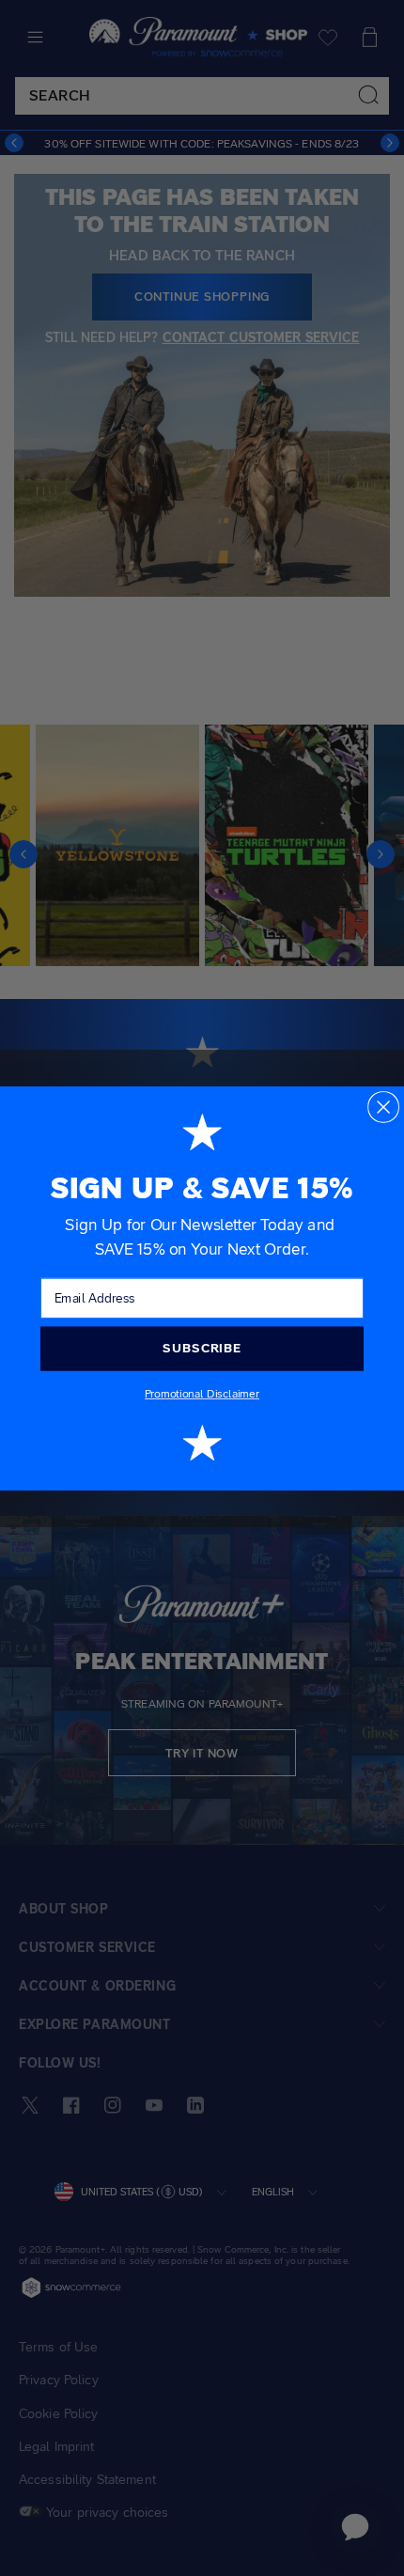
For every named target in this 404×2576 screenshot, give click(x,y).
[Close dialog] (383, 1106)
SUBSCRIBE (202, 1348)
